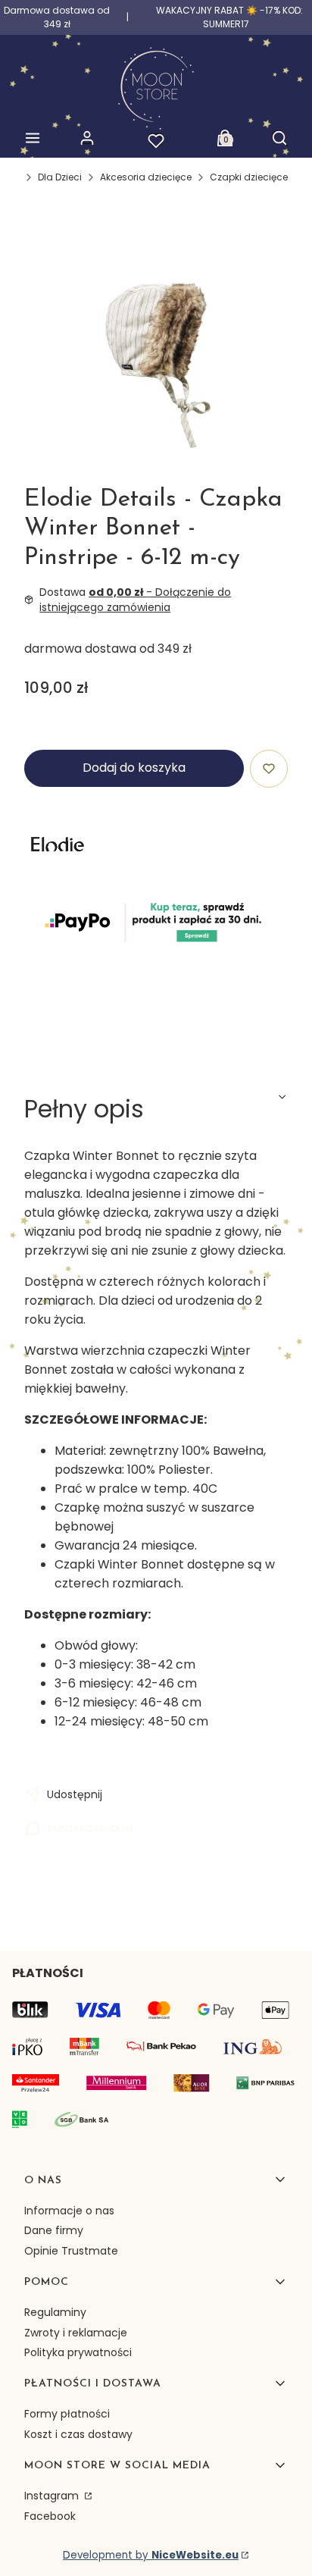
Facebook (50, 2516)
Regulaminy (55, 2312)
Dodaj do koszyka (134, 768)
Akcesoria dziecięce (146, 177)
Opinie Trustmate (71, 2251)
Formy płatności (67, 2414)
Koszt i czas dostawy (78, 2434)
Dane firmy (54, 2230)
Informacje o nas (69, 2211)
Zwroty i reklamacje (76, 2333)
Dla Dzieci (60, 177)
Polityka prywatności (78, 2352)
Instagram (53, 2496)
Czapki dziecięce (249, 177)
